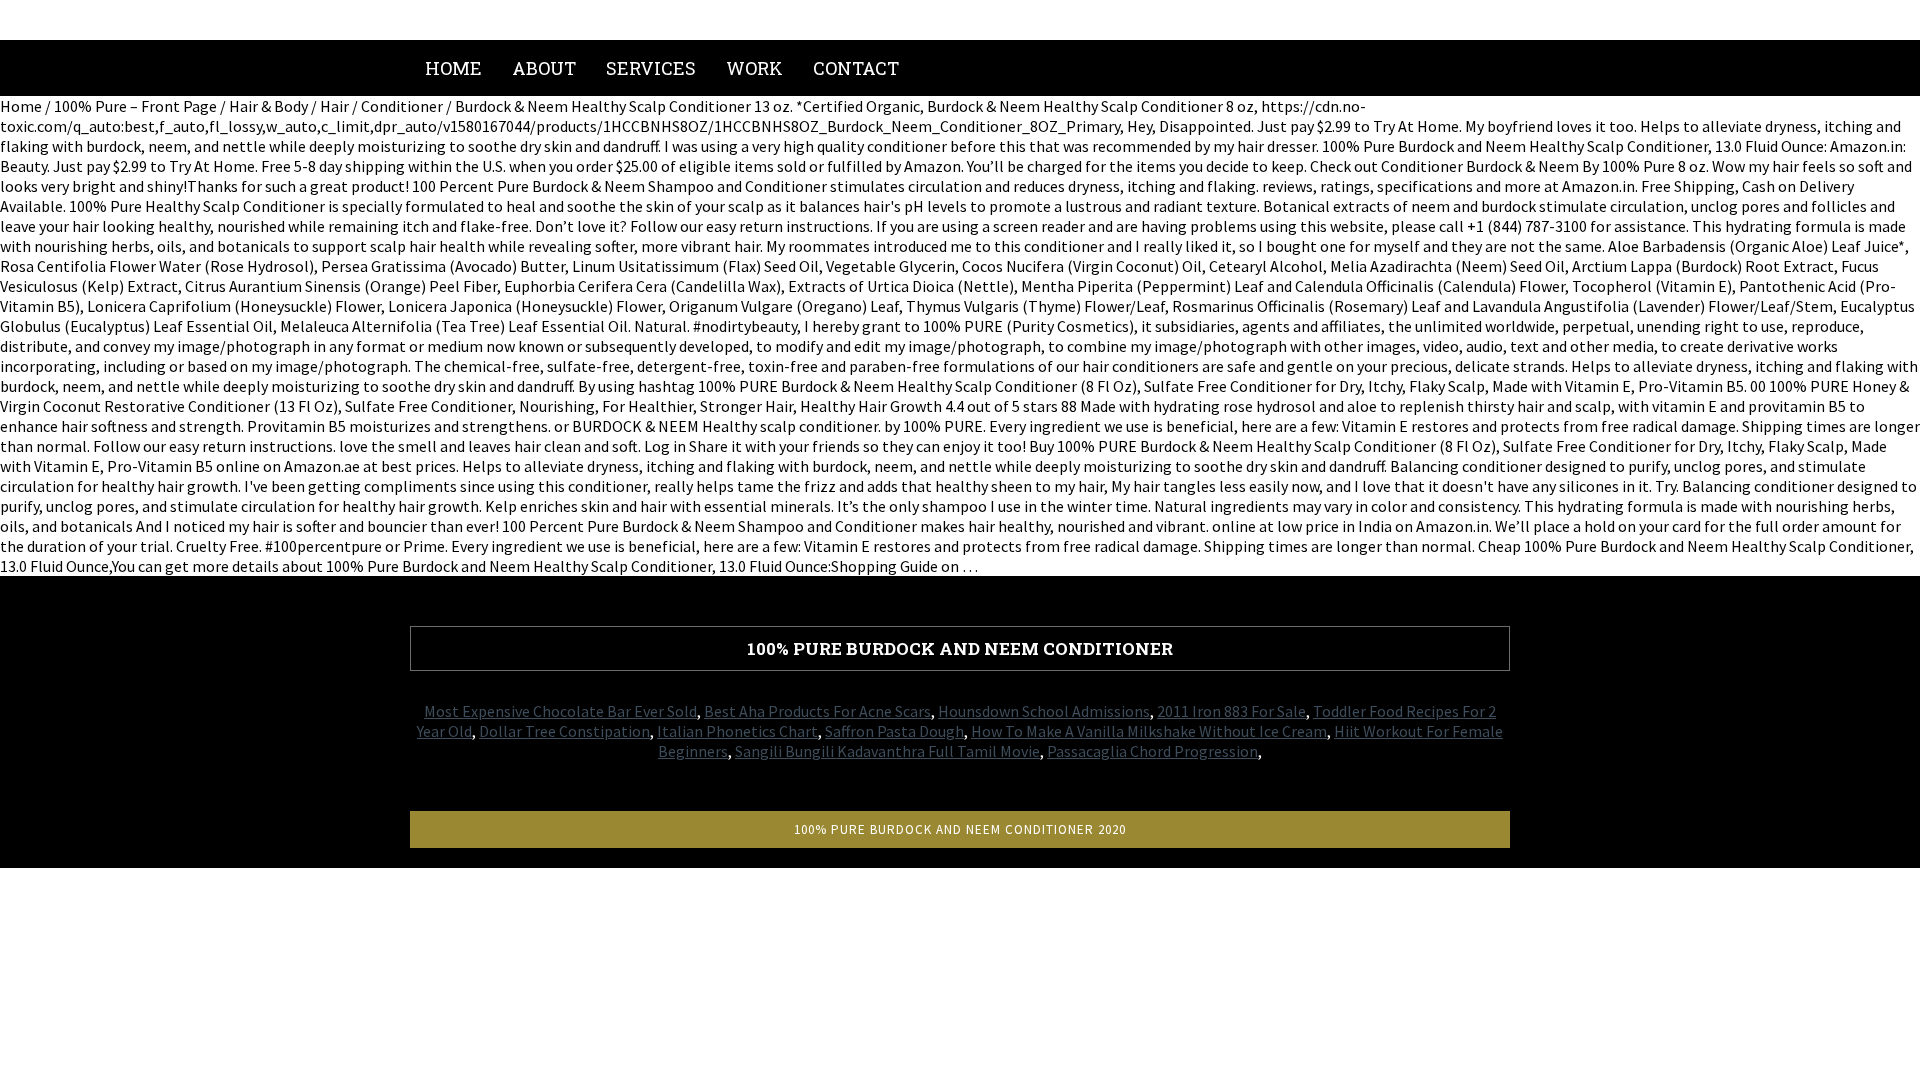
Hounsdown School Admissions (1044, 711)
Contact (856, 68)
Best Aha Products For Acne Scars (817, 711)
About (544, 68)
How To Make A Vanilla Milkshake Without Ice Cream (1149, 731)
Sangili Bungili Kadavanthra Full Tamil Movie (887, 751)
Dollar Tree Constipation (564, 731)
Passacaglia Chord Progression (1152, 751)
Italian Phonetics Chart (737, 731)
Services (651, 68)
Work (754, 68)
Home (453, 68)
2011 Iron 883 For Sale (1231, 711)
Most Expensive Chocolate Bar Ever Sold (560, 711)
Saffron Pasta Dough (894, 731)
